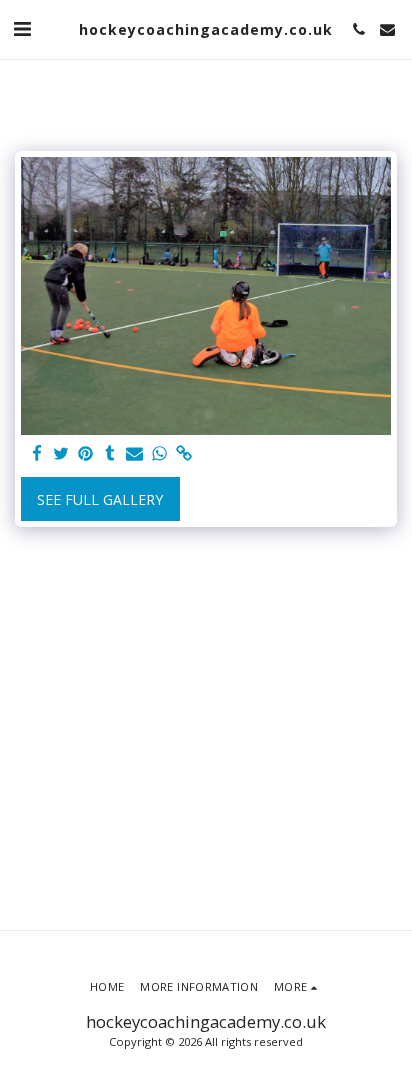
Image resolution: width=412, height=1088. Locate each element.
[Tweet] (62, 454)
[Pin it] (86, 454)
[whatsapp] (160, 454)
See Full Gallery (100, 499)
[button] (22, 28)
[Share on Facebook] (37, 454)
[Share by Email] (135, 454)
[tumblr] (111, 454)
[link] (184, 454)
